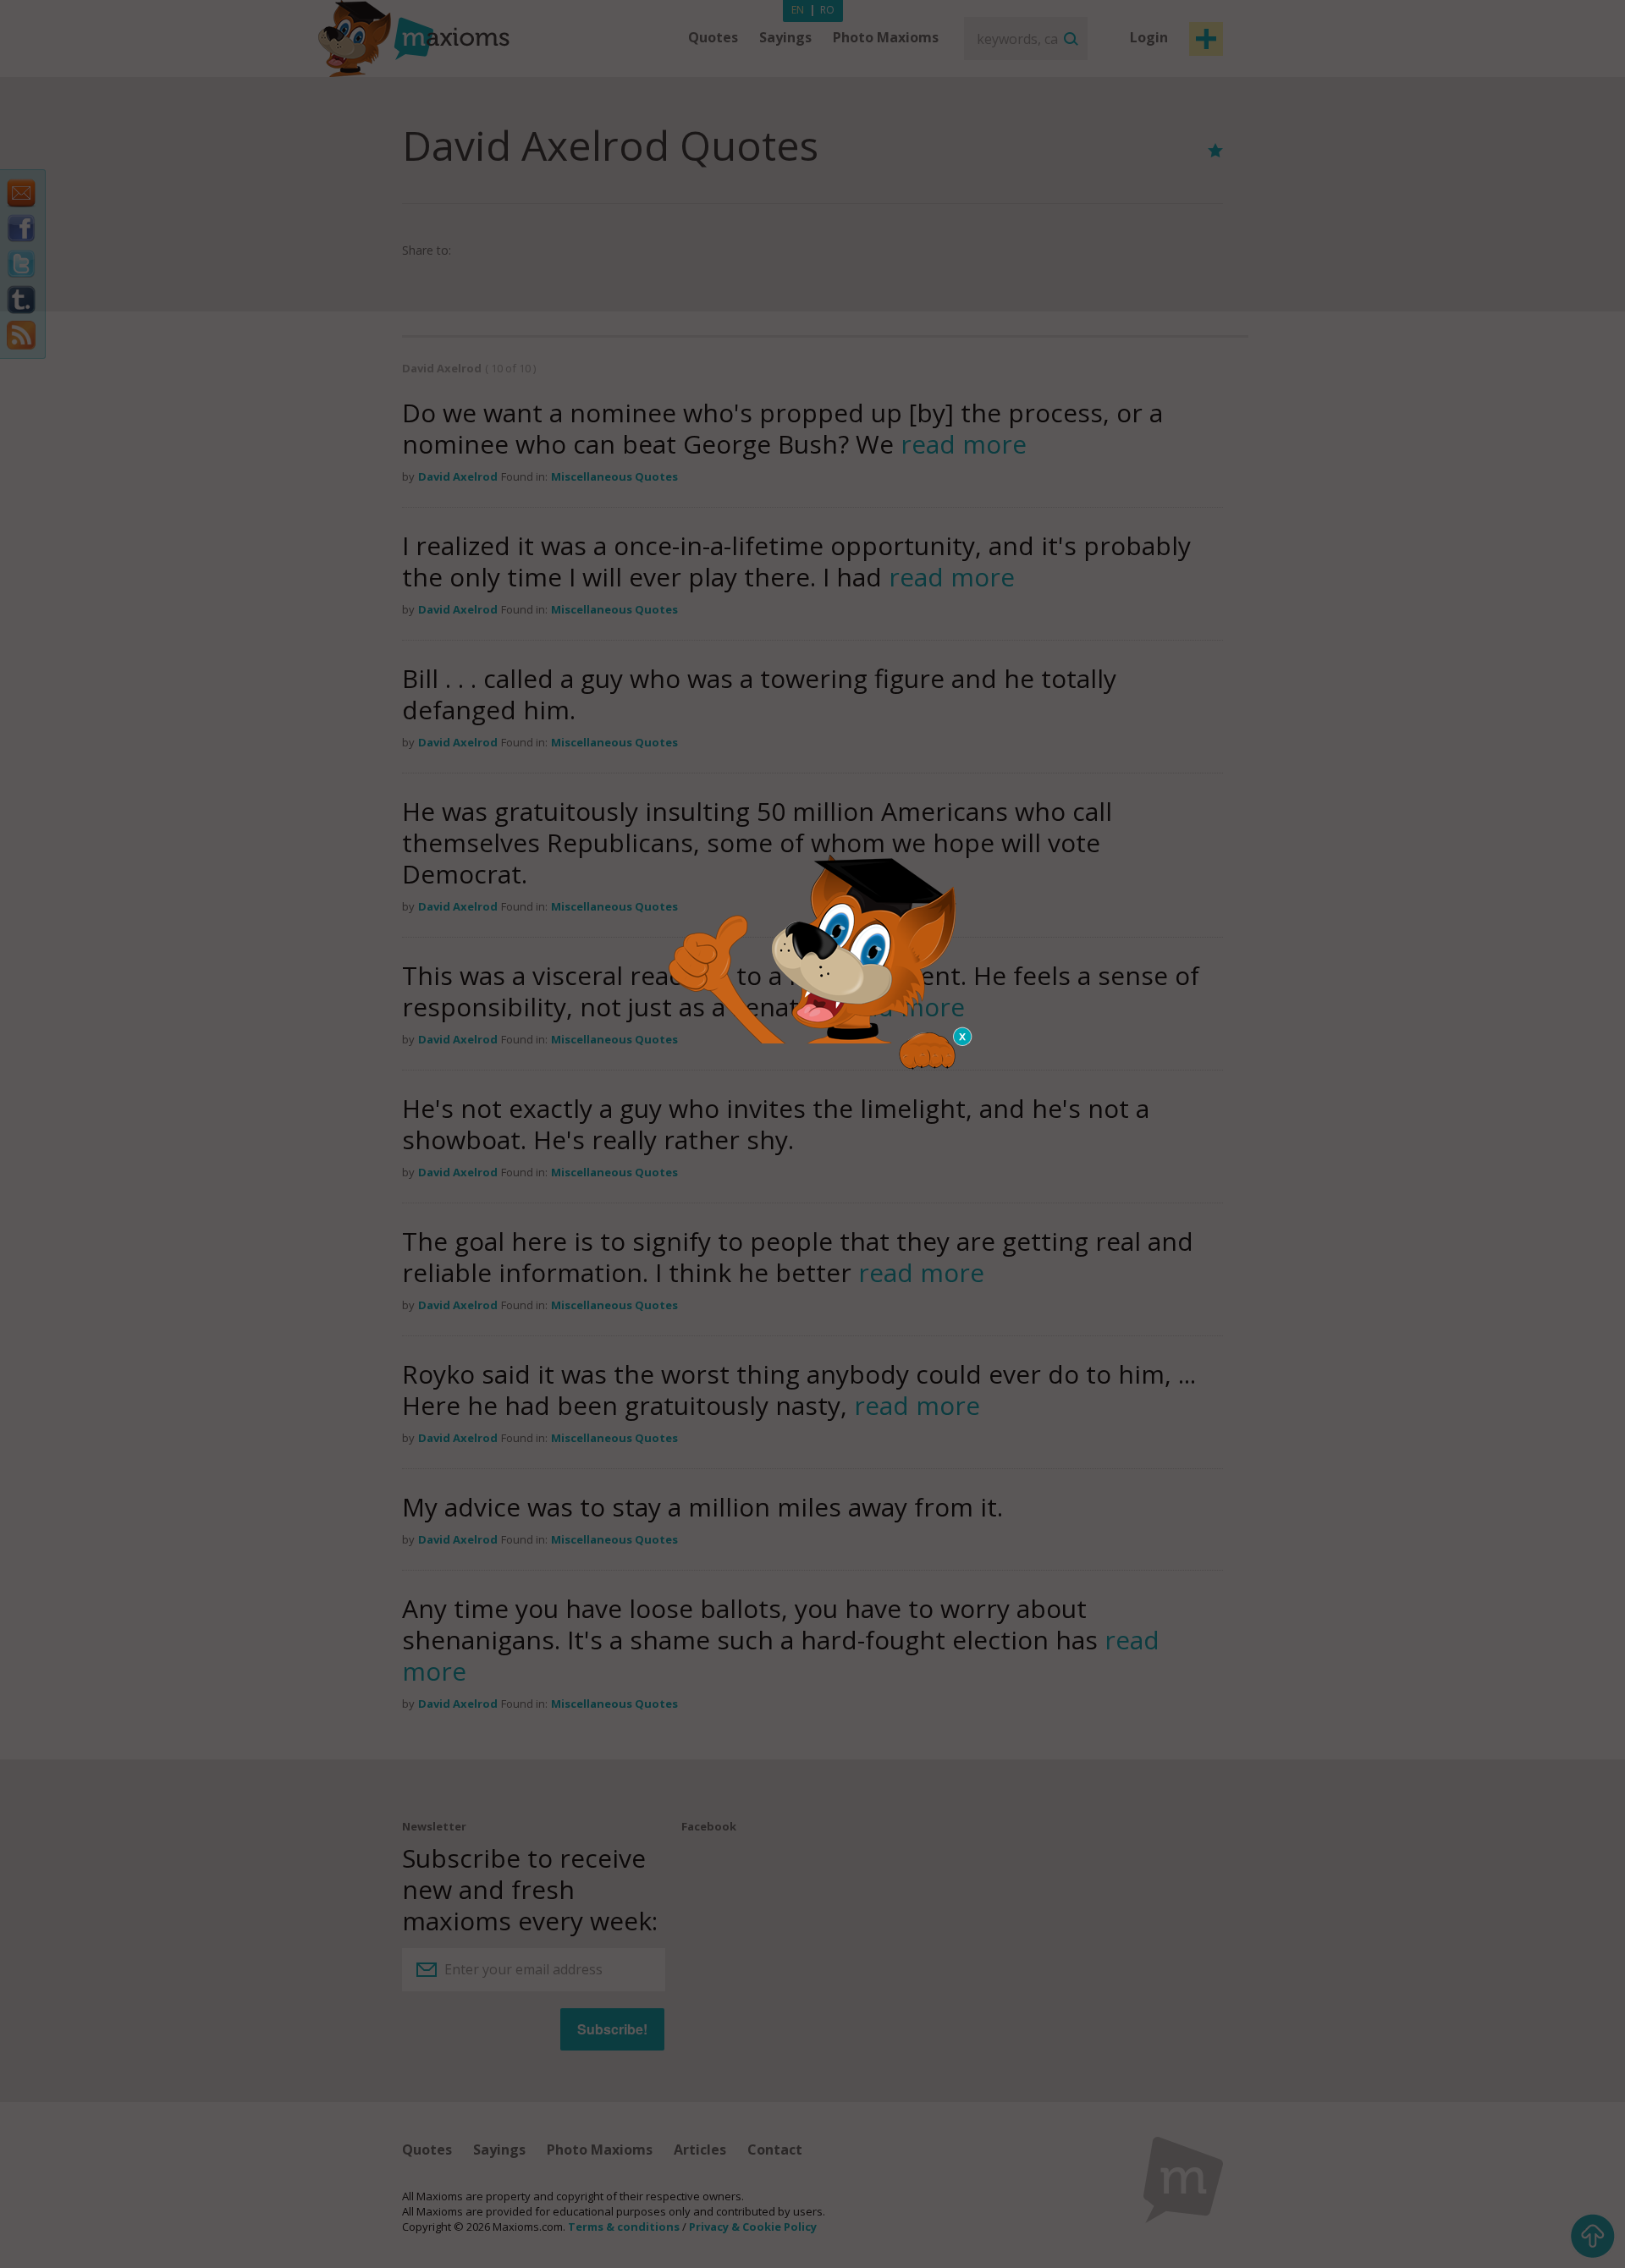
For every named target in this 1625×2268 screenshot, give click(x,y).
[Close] (963, 1037)
